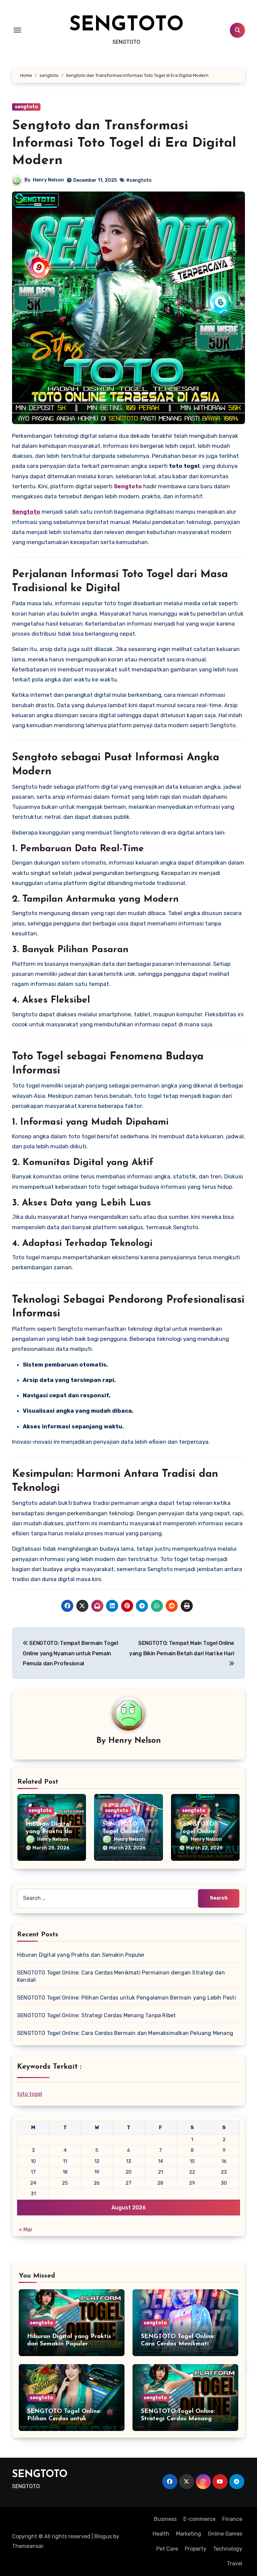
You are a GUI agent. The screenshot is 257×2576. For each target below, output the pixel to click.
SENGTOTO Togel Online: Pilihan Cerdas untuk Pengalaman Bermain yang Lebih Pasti (126, 1998)
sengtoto (26, 107)
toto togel (30, 2094)
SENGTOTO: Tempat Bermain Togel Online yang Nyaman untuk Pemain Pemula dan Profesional (70, 1653)
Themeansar (28, 2546)
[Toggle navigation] (17, 30)
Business (165, 2519)
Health (161, 2534)
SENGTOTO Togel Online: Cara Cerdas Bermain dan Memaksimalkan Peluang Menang (125, 2033)
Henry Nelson (48, 180)
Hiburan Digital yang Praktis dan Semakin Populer (51, 1832)
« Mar (26, 2230)
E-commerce (199, 2519)
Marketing (189, 2534)
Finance (232, 2519)
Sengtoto (26, 512)
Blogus (103, 2536)
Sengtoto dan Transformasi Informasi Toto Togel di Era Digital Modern (124, 143)
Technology (228, 2549)
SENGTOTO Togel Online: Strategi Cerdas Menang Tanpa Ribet (96, 2015)
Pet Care (167, 2549)
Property (196, 2549)
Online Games (225, 2534)
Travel (235, 2563)
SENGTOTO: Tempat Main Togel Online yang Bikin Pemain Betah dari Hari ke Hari (182, 1648)
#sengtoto (139, 180)
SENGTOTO (126, 25)
